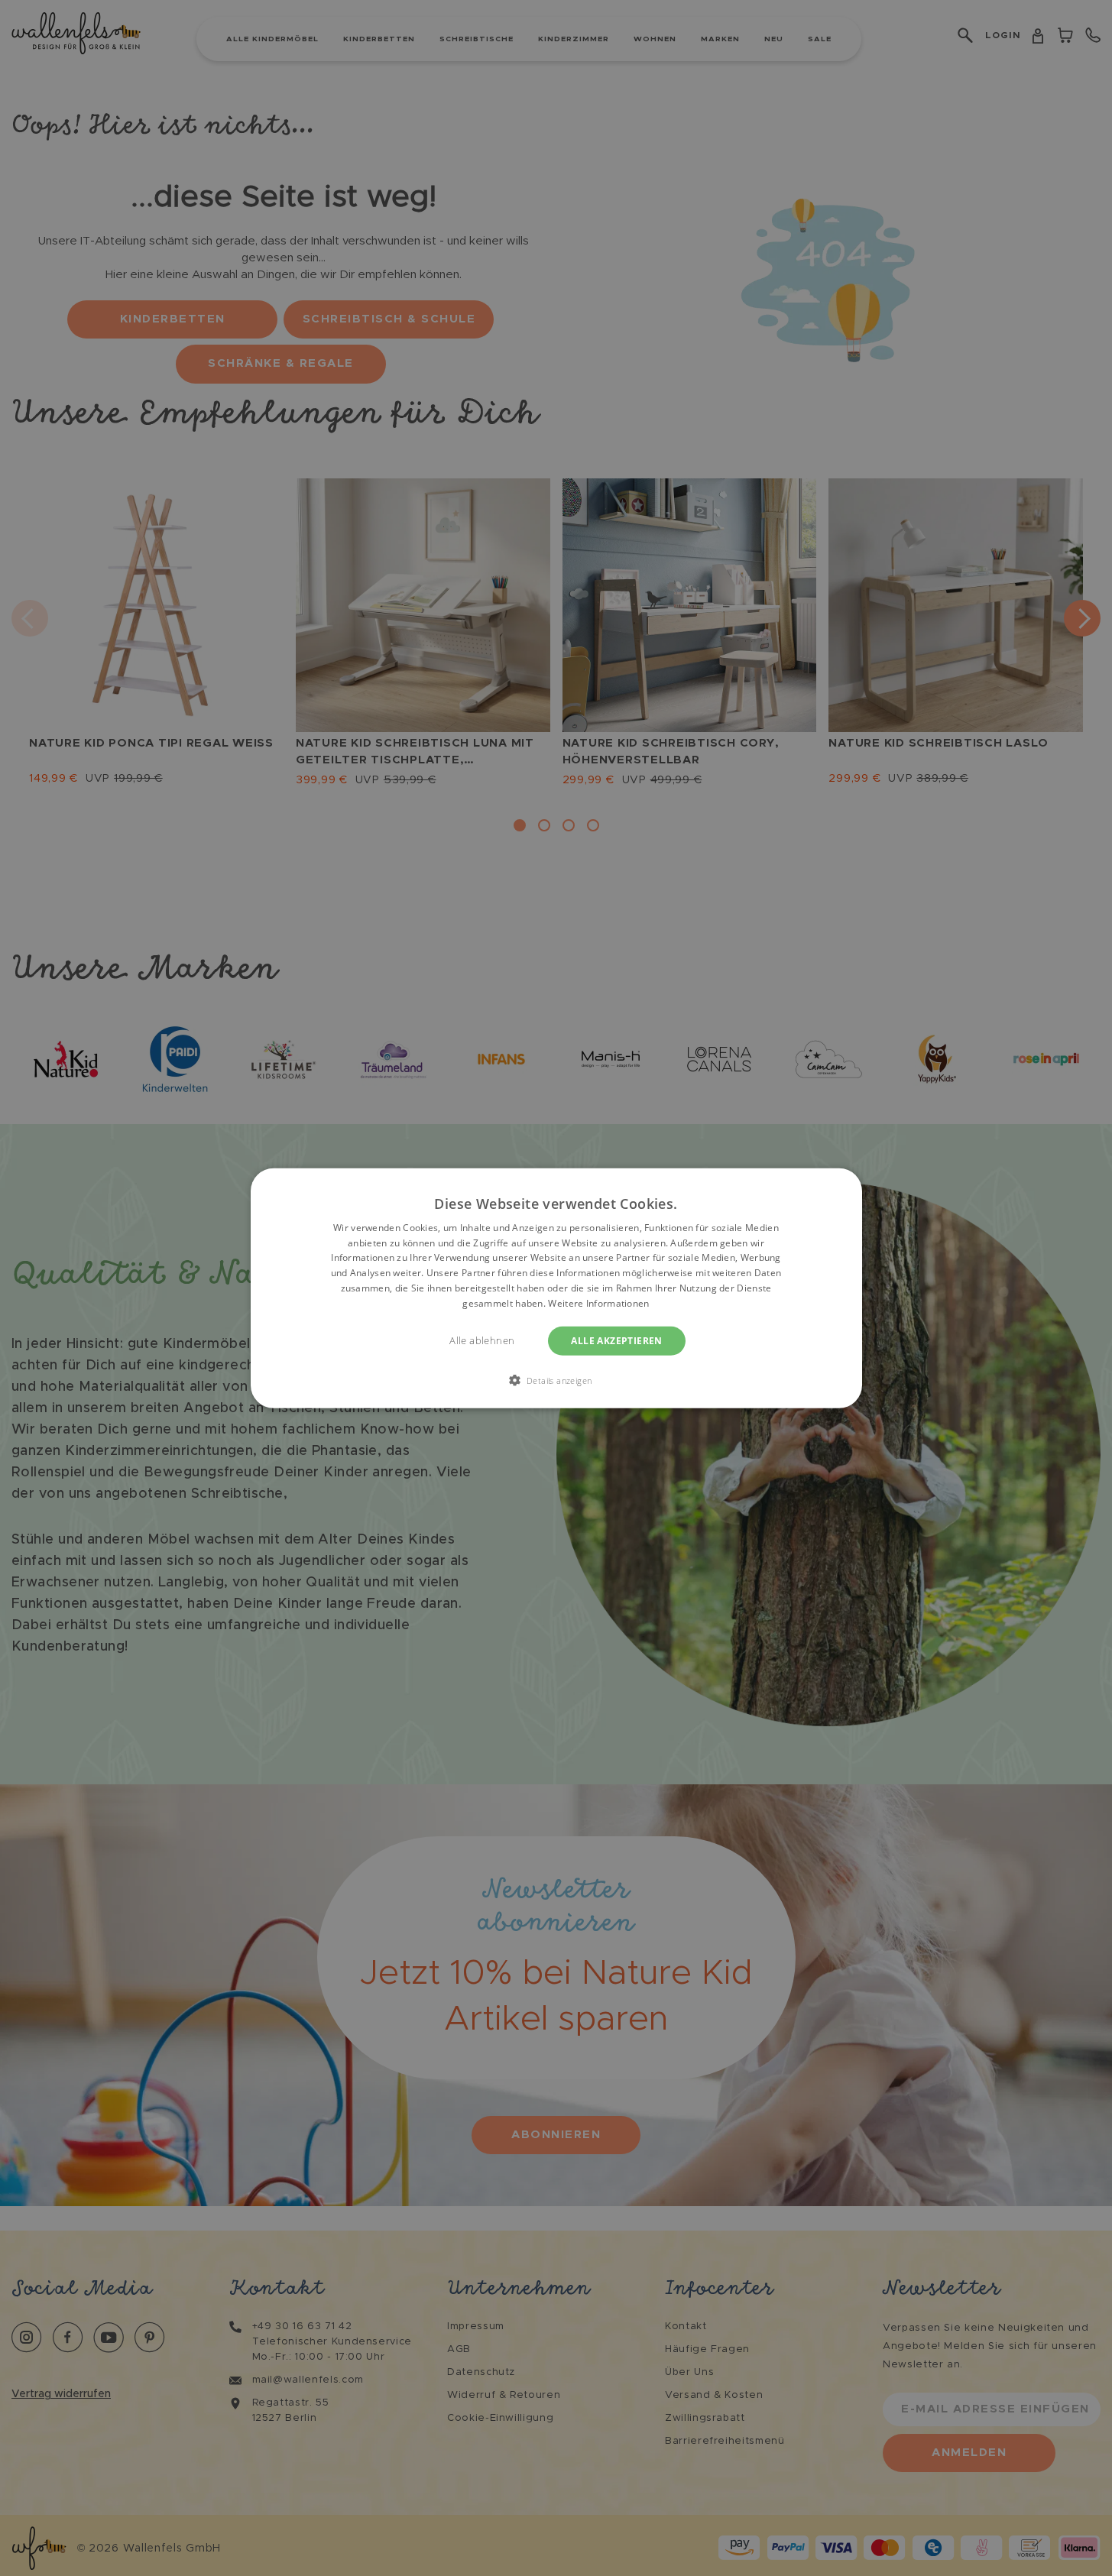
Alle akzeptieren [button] (616, 1340)
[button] (556, 1380)
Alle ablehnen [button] (482, 1340)
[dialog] (556, 1288)
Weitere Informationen (598, 1303)
